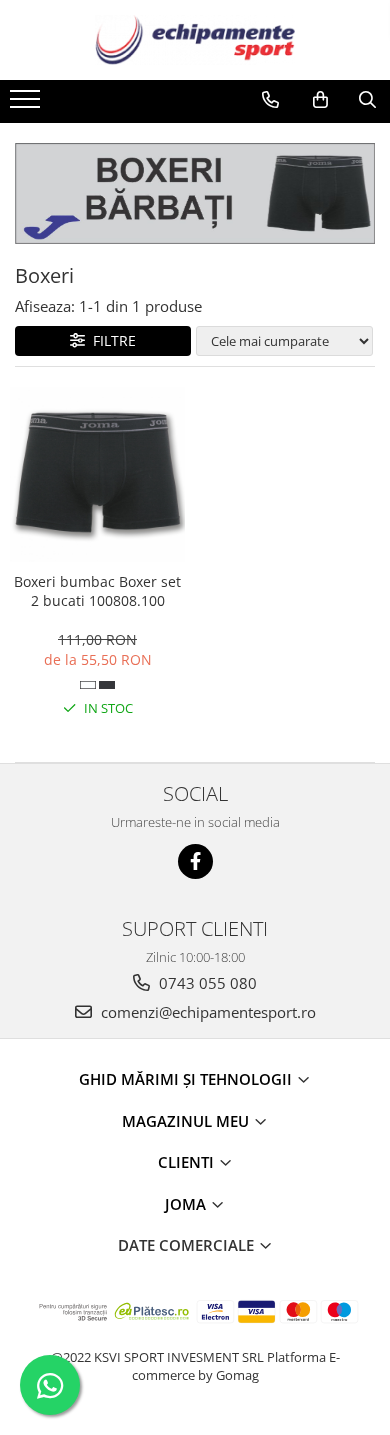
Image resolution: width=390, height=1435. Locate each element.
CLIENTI (188, 1162)
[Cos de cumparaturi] (320, 100)
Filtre (110, 340)
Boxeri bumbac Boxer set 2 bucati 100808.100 (97, 591)
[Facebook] (195, 861)
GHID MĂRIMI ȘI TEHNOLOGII (187, 1079)
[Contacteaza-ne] (270, 100)
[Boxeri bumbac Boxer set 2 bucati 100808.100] (97, 474)
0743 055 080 (206, 983)
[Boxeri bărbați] (195, 193)
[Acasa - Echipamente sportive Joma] (195, 40)
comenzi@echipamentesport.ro (206, 1012)
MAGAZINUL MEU (187, 1121)
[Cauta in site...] (367, 100)
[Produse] (27, 105)
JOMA (187, 1204)
